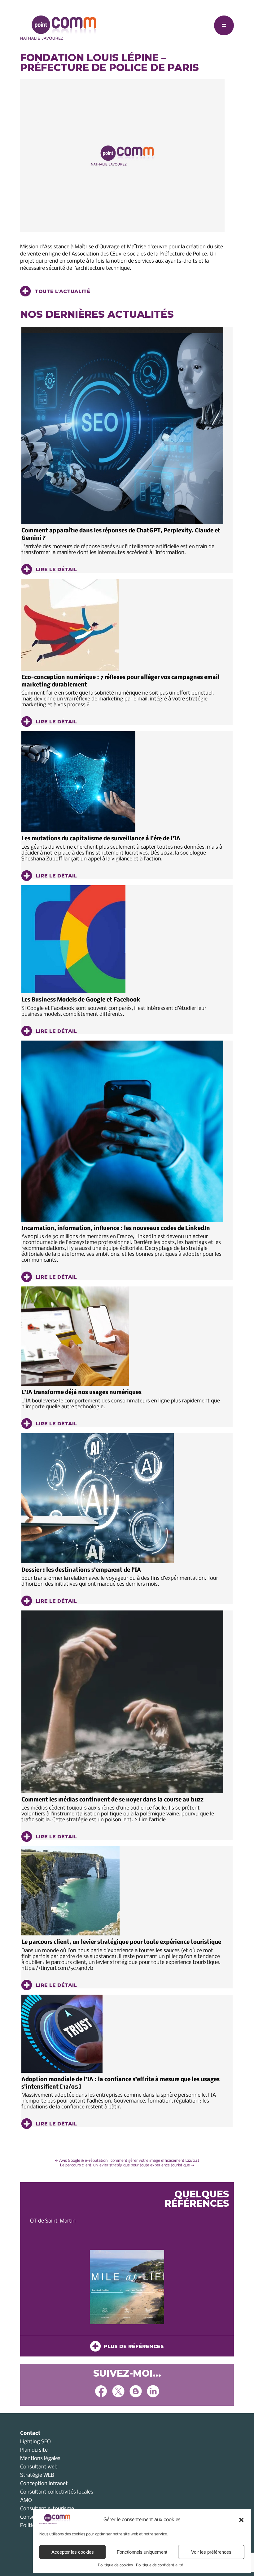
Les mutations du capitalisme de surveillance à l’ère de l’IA (101, 839)
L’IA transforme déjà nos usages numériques (81, 1393)
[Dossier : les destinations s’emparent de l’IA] (122, 1498)
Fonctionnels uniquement (142, 2552)
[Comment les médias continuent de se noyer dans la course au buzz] (122, 1702)
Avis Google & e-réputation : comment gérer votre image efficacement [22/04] (127, 2161)
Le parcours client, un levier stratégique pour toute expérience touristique (121, 1942)
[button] (241, 2520)
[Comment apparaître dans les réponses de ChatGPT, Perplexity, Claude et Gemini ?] (122, 425)
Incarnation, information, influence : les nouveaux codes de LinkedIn (116, 1229)
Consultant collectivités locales (57, 2492)
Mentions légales (40, 2459)
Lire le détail (56, 569)
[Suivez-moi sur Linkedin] (153, 2392)
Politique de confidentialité (160, 2565)
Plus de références (132, 2346)
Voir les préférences (211, 2552)
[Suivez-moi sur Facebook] (101, 2392)
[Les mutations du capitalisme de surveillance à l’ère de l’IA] (122, 782)
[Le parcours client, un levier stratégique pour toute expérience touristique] (122, 1891)
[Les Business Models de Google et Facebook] (122, 939)
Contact (30, 2434)
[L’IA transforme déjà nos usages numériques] (122, 1336)
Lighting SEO (35, 2442)
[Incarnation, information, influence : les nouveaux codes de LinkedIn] (122, 1131)
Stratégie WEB (37, 2475)
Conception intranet (44, 2484)
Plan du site (34, 2450)
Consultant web (39, 2467)
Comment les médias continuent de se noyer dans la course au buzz (112, 1800)
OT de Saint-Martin (53, 2221)
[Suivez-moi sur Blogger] (136, 2392)
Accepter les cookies (73, 2552)
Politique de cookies (115, 2565)
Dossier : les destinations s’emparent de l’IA (81, 1570)
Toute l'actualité (62, 291)
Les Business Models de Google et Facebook (81, 1000)
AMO (26, 2500)
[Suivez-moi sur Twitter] (118, 2392)
